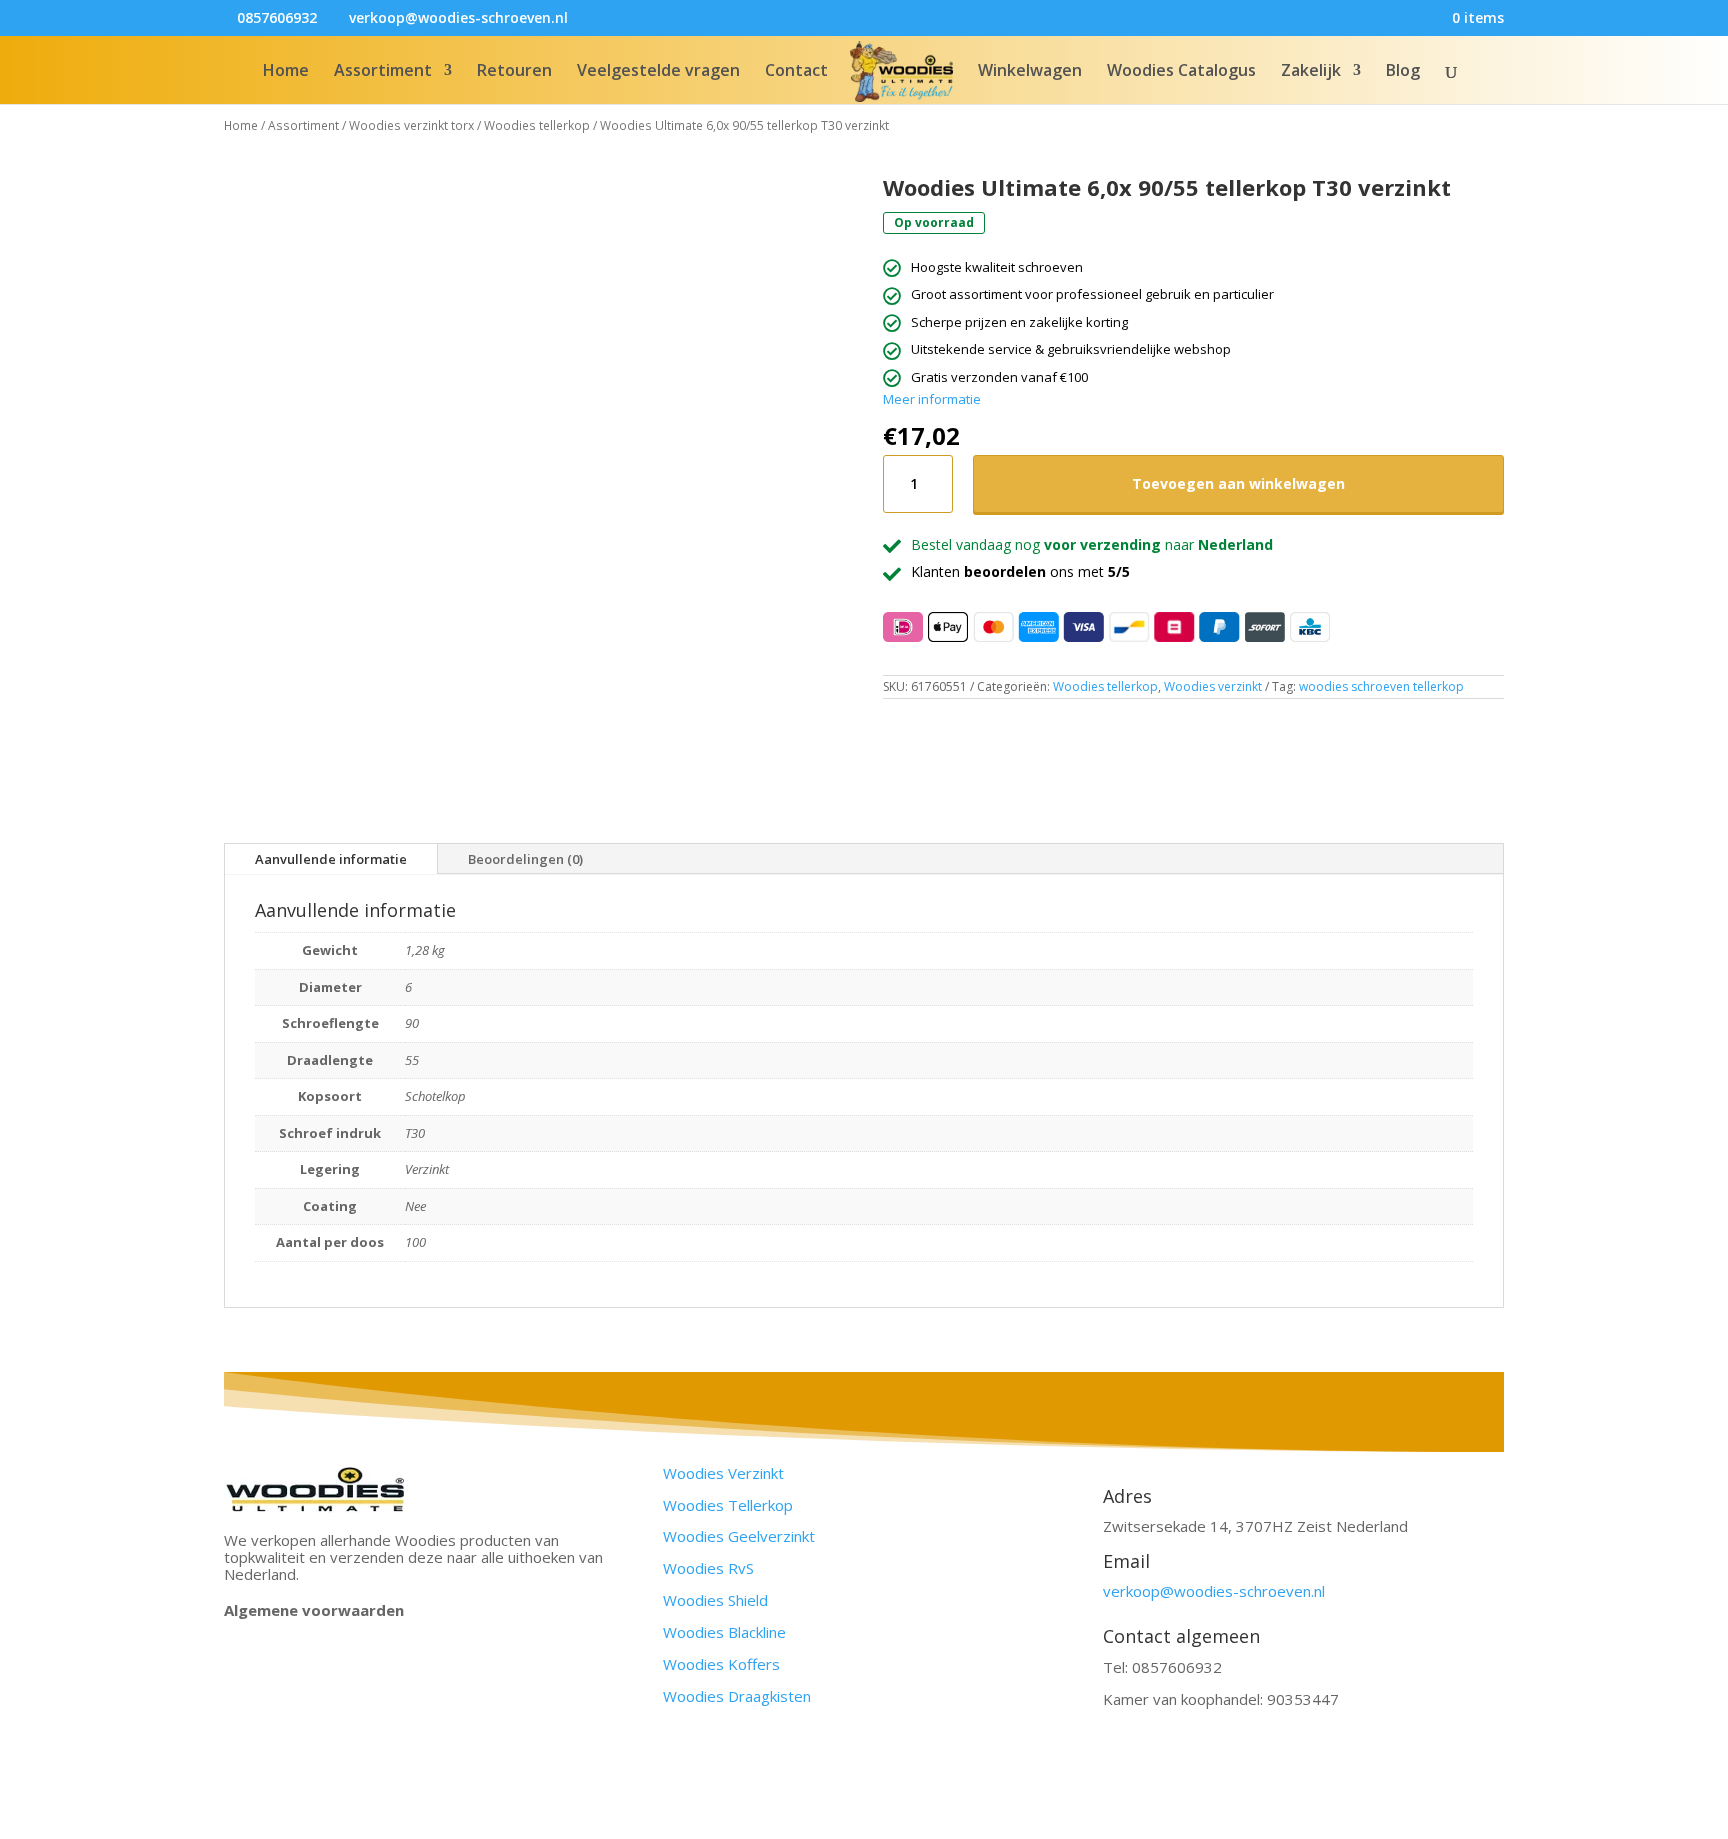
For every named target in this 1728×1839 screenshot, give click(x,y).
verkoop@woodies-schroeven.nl (1214, 1591)
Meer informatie (932, 399)
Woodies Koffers (721, 1664)
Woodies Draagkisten (737, 1696)
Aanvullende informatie (331, 859)
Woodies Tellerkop (728, 1505)
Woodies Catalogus (1181, 72)
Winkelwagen (1030, 72)
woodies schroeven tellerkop (1381, 686)
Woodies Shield (715, 1600)
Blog (1403, 72)
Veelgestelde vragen (658, 72)
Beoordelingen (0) (525, 859)
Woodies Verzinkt (723, 1473)
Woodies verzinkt (1213, 686)
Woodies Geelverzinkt (739, 1536)
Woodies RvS (708, 1568)
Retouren (514, 72)
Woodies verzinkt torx (411, 125)
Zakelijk (1311, 72)
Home (286, 72)
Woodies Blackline (724, 1632)
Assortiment (383, 72)
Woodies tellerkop (537, 125)
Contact (796, 72)
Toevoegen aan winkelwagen (1238, 483)
